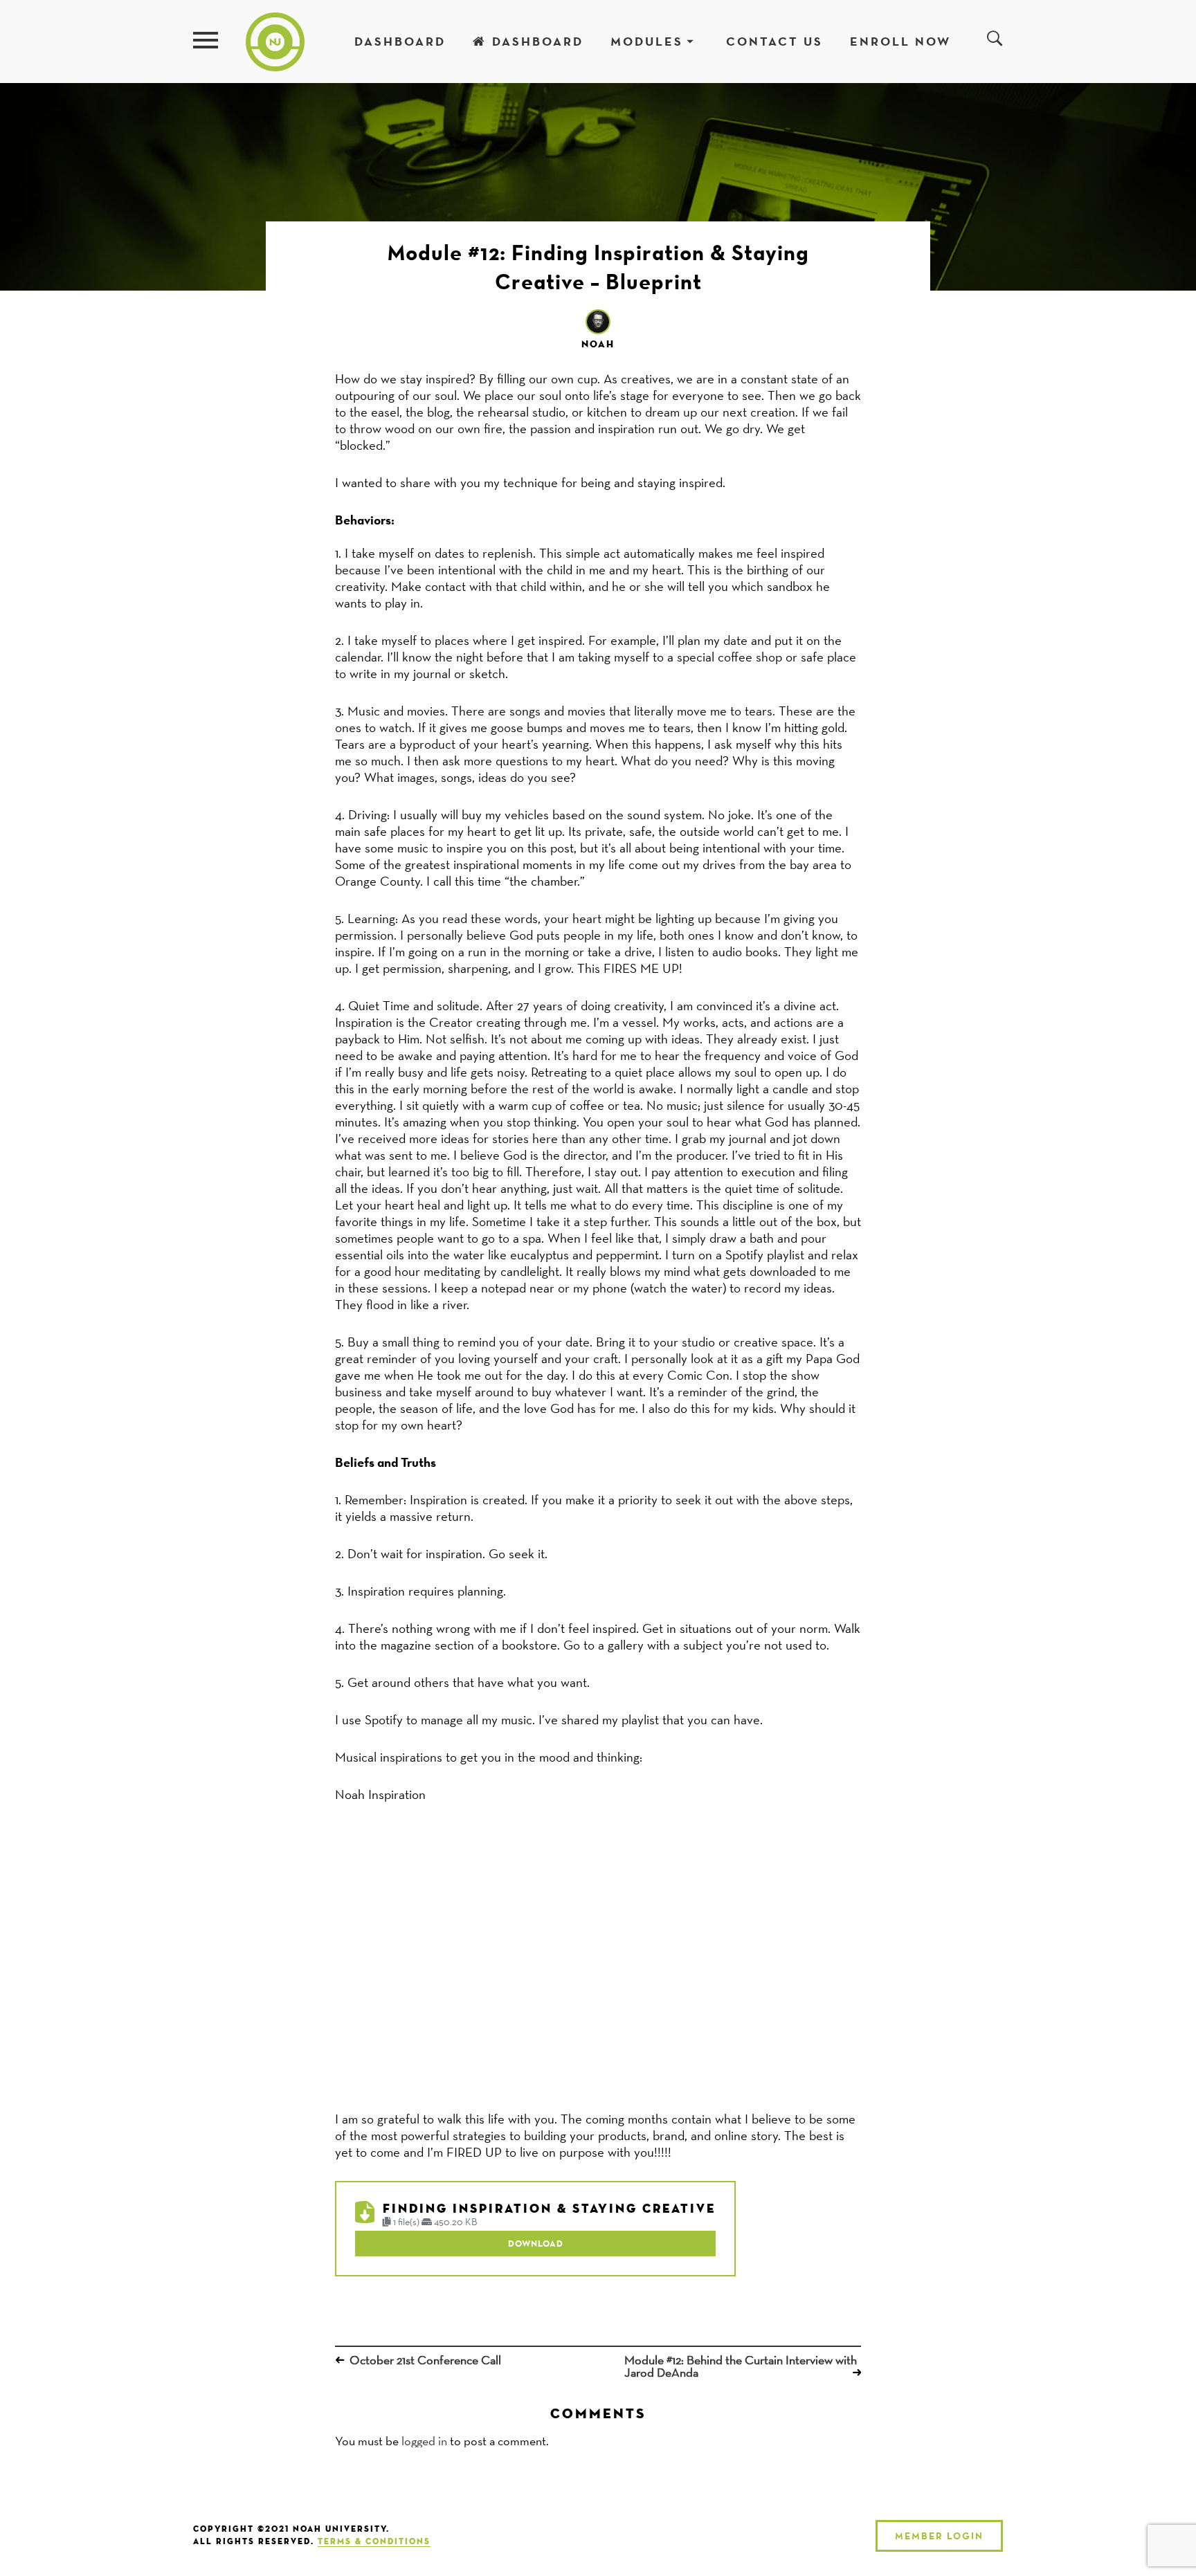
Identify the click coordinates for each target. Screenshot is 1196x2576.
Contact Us (774, 41)
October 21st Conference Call (425, 2360)
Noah (598, 345)
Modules (647, 41)
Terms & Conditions (374, 2542)
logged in (424, 2441)
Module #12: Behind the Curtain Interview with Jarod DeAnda (741, 2366)
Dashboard (400, 41)
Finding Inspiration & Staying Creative (549, 2209)
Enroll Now (900, 41)
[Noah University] (275, 40)
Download (536, 2243)
